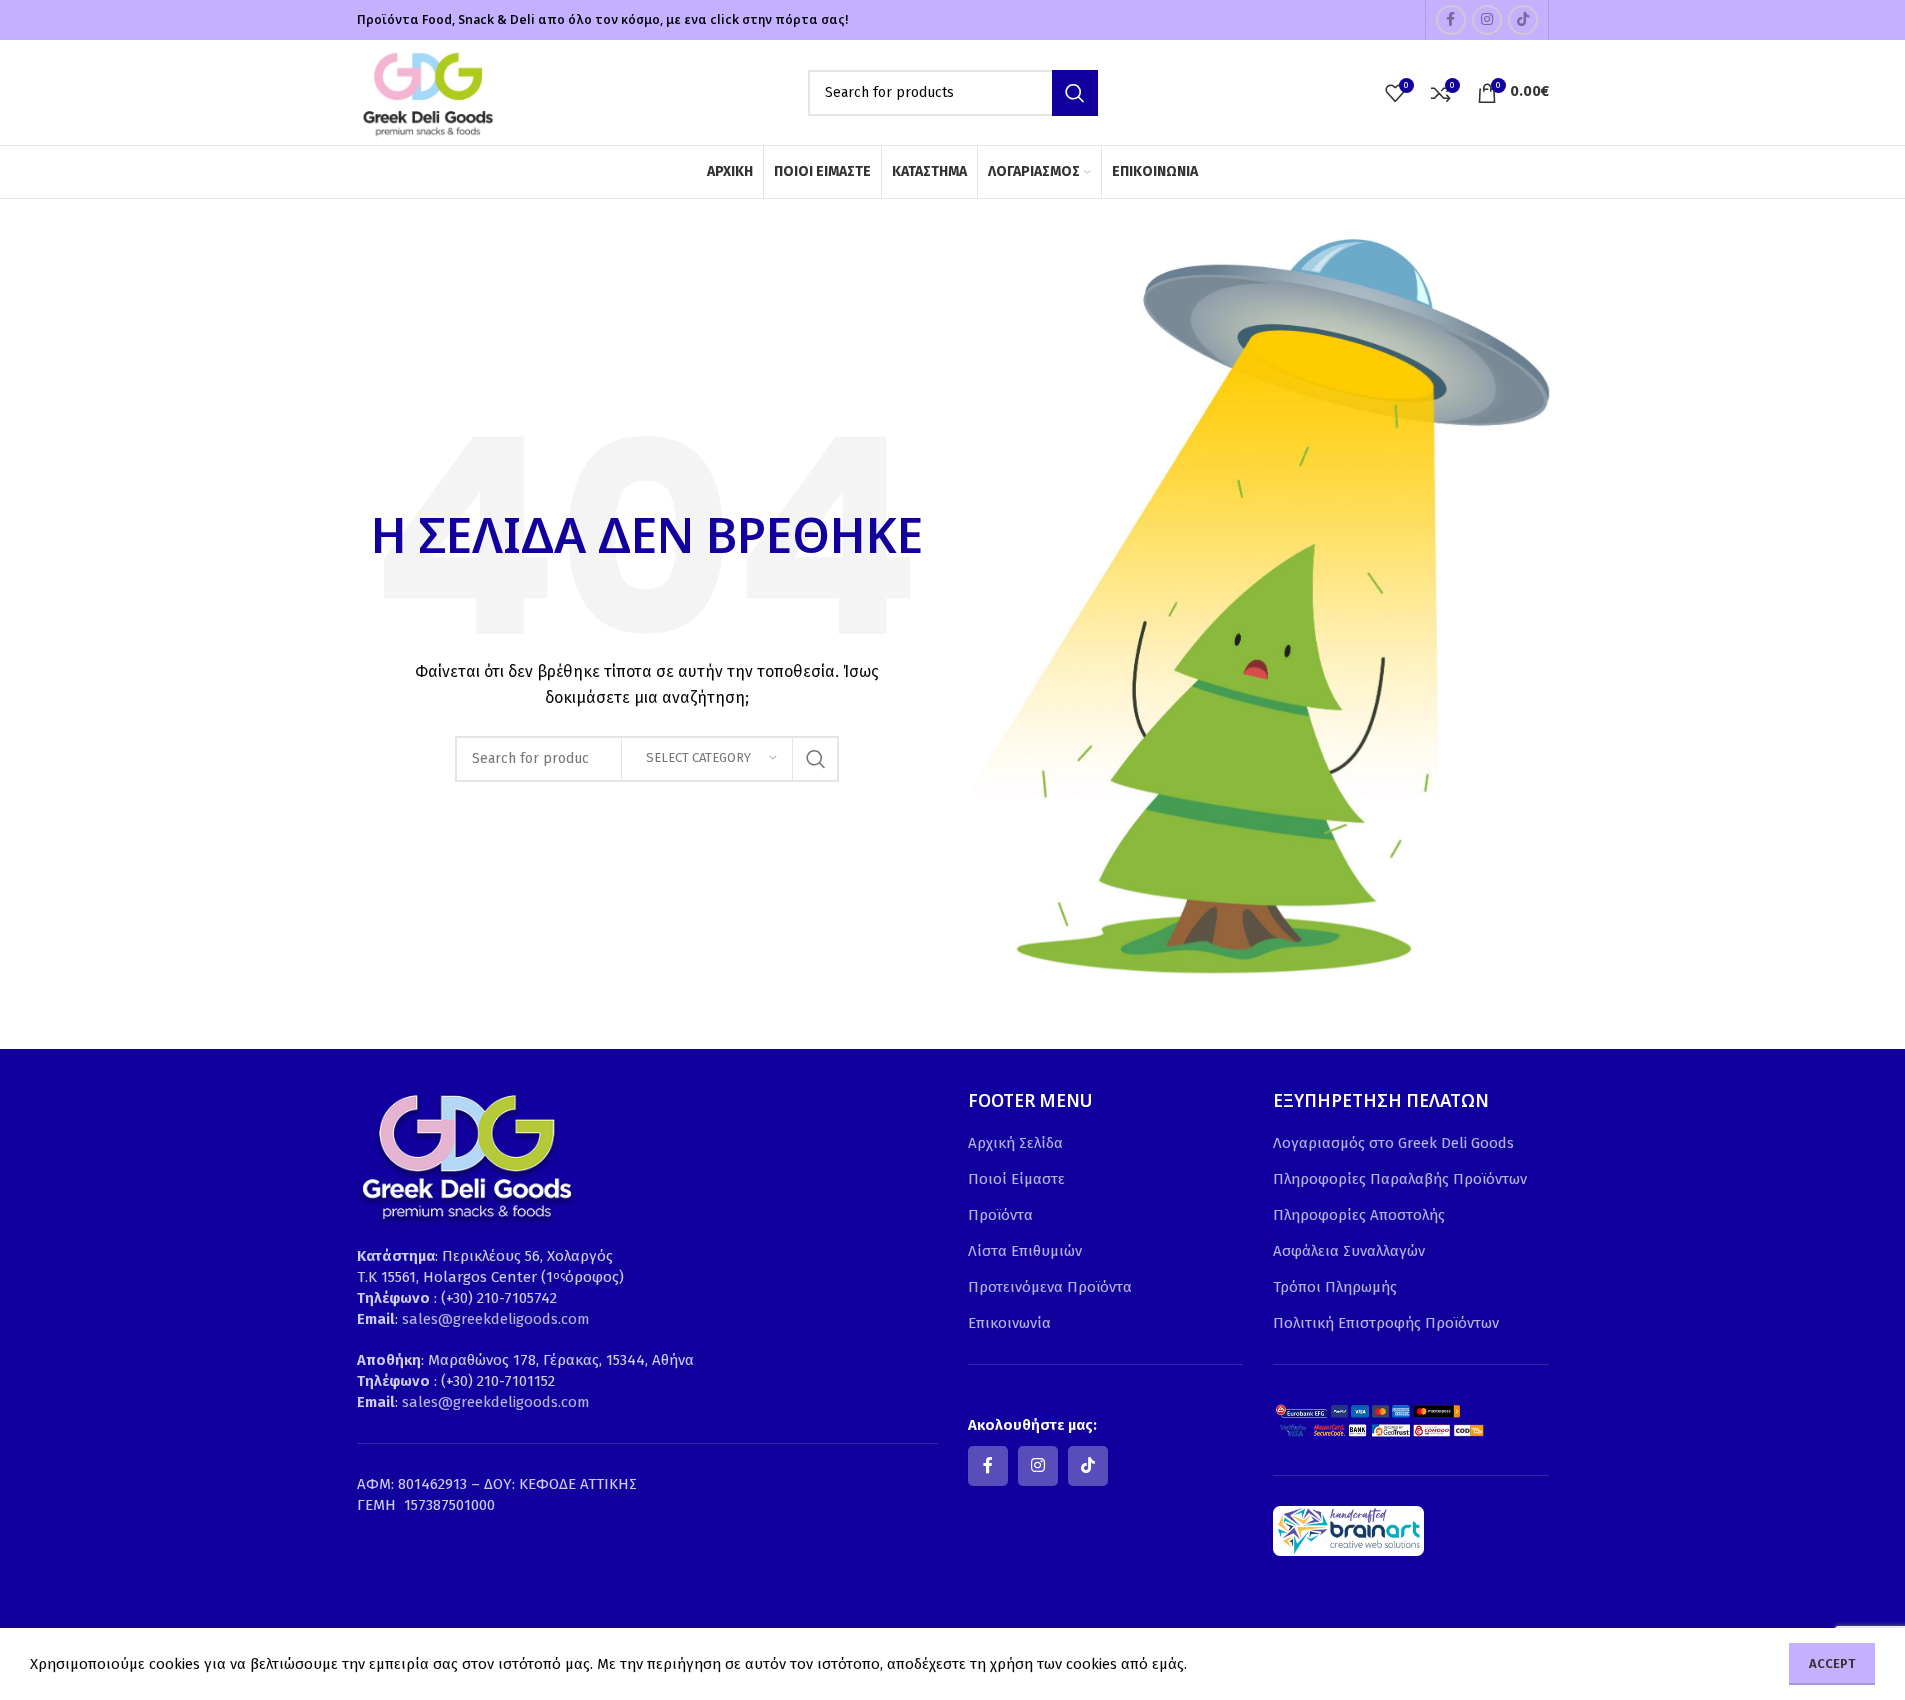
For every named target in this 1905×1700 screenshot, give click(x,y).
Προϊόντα (1000, 1215)
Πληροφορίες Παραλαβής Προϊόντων (1400, 1179)
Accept (1832, 1663)
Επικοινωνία (1009, 1323)
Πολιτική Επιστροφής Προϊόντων (1386, 1323)
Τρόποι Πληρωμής (1335, 1287)
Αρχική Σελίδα (1015, 1143)
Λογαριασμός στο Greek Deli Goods (1393, 1143)
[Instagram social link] (1487, 20)
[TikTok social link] (1523, 20)
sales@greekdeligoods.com (496, 1319)
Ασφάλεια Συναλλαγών (1349, 1251)
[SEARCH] (1075, 93)
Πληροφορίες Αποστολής (1359, 1215)
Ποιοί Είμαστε (1016, 1179)
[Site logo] (427, 91)
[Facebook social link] (1451, 20)
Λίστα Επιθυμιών (1025, 1251)
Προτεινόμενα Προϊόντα (1050, 1287)
